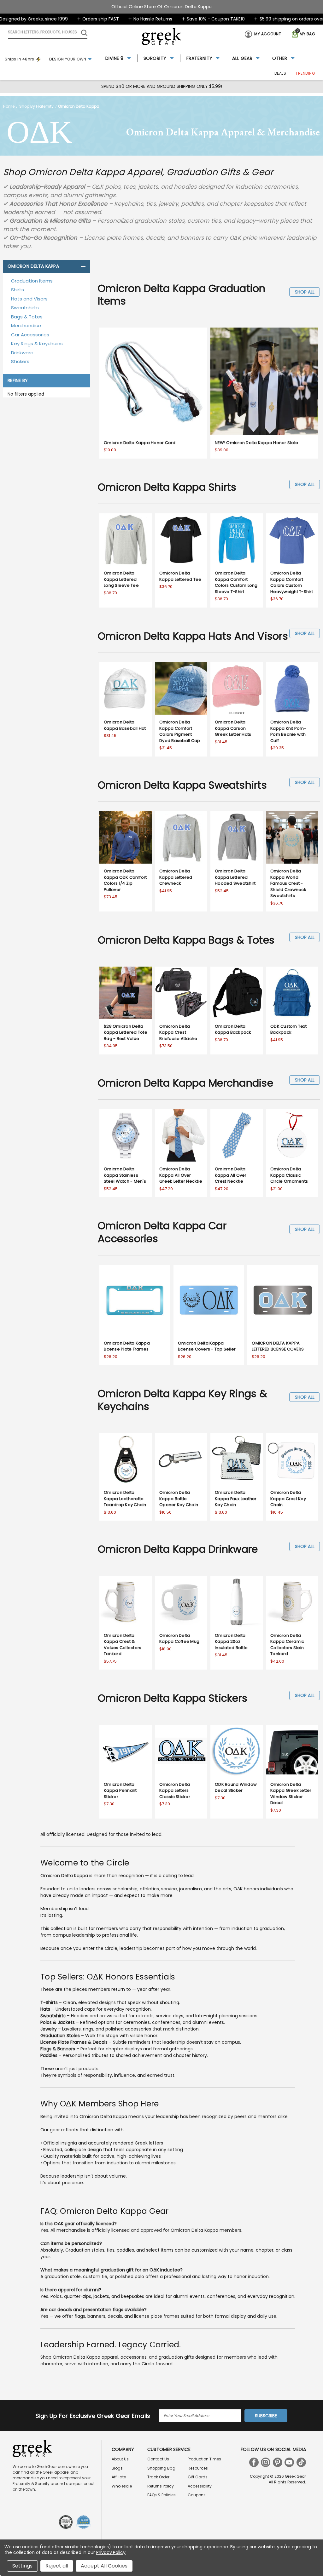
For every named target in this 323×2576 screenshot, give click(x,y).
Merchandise (26, 326)
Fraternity (200, 58)
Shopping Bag (161, 2468)
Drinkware (22, 353)
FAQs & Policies (161, 2495)
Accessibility (200, 2486)
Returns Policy (161, 2486)
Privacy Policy (111, 2552)
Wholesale (122, 2486)
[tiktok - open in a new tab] (301, 2462)
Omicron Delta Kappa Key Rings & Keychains (182, 1400)
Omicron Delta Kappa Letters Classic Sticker (175, 1791)
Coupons (197, 2495)
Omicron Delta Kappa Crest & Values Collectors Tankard (123, 1645)
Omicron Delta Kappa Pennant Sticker (120, 1791)
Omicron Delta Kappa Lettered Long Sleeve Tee (121, 579)
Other (280, 58)
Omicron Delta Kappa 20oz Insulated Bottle (231, 1642)
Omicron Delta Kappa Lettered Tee (180, 576)
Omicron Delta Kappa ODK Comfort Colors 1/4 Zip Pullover (125, 880)
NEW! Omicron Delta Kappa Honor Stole (256, 443)
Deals (280, 73)
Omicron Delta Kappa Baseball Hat (125, 725)
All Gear (242, 58)
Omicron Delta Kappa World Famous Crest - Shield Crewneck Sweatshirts (288, 883)
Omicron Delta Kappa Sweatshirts (182, 785)
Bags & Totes (27, 317)
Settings (22, 2566)
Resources (198, 2468)
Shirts (18, 290)
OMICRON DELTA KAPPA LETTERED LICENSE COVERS (278, 1346)
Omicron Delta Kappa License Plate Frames (127, 1346)
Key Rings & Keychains (37, 343)
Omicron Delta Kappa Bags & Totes (186, 940)
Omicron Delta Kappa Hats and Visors (193, 636)
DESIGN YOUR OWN (68, 59)
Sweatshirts (25, 308)
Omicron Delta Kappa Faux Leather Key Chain (236, 1499)
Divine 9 (115, 58)
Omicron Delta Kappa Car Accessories (162, 1232)
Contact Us (158, 2459)
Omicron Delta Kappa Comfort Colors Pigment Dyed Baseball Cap (180, 731)
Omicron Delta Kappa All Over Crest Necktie (231, 1175)
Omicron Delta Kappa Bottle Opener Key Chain (179, 1499)
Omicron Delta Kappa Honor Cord (140, 443)
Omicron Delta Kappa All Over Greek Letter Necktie (181, 1175)
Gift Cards (198, 2477)
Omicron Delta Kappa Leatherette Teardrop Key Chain (125, 1499)
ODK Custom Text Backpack (288, 1029)
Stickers (20, 361)
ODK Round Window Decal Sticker (236, 1788)
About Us (120, 2459)
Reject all (57, 2566)
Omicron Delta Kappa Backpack (233, 1029)
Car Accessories (30, 335)
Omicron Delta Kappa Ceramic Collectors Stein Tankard (287, 1645)
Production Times (204, 2459)
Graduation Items (32, 281)
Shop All (305, 292)
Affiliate (119, 2477)
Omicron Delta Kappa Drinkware (178, 1549)
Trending (305, 73)
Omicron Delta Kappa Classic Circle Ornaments (289, 1175)
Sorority (155, 58)
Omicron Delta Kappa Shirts (167, 487)
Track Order (158, 2477)
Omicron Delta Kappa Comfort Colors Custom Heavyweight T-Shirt (292, 582)
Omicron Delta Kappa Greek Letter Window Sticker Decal (291, 1794)
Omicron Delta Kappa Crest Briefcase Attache (178, 1032)
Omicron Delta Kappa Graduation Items (182, 295)
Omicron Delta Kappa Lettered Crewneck (176, 877)
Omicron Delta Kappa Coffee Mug (179, 1639)
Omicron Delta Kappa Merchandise (185, 1083)
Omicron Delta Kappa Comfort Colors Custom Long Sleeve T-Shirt (236, 582)
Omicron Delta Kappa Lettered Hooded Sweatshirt (235, 877)
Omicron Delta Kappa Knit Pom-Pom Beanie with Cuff (288, 731)
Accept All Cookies (104, 2566)
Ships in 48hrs (19, 59)
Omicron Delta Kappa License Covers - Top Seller (207, 1346)
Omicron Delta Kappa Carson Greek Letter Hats (233, 728)
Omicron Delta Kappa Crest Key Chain (288, 1499)
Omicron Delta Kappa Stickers (173, 1698)
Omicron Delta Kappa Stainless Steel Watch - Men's (125, 1175)
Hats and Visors (29, 299)
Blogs (117, 2468)
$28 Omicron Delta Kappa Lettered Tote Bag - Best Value (126, 1032)
